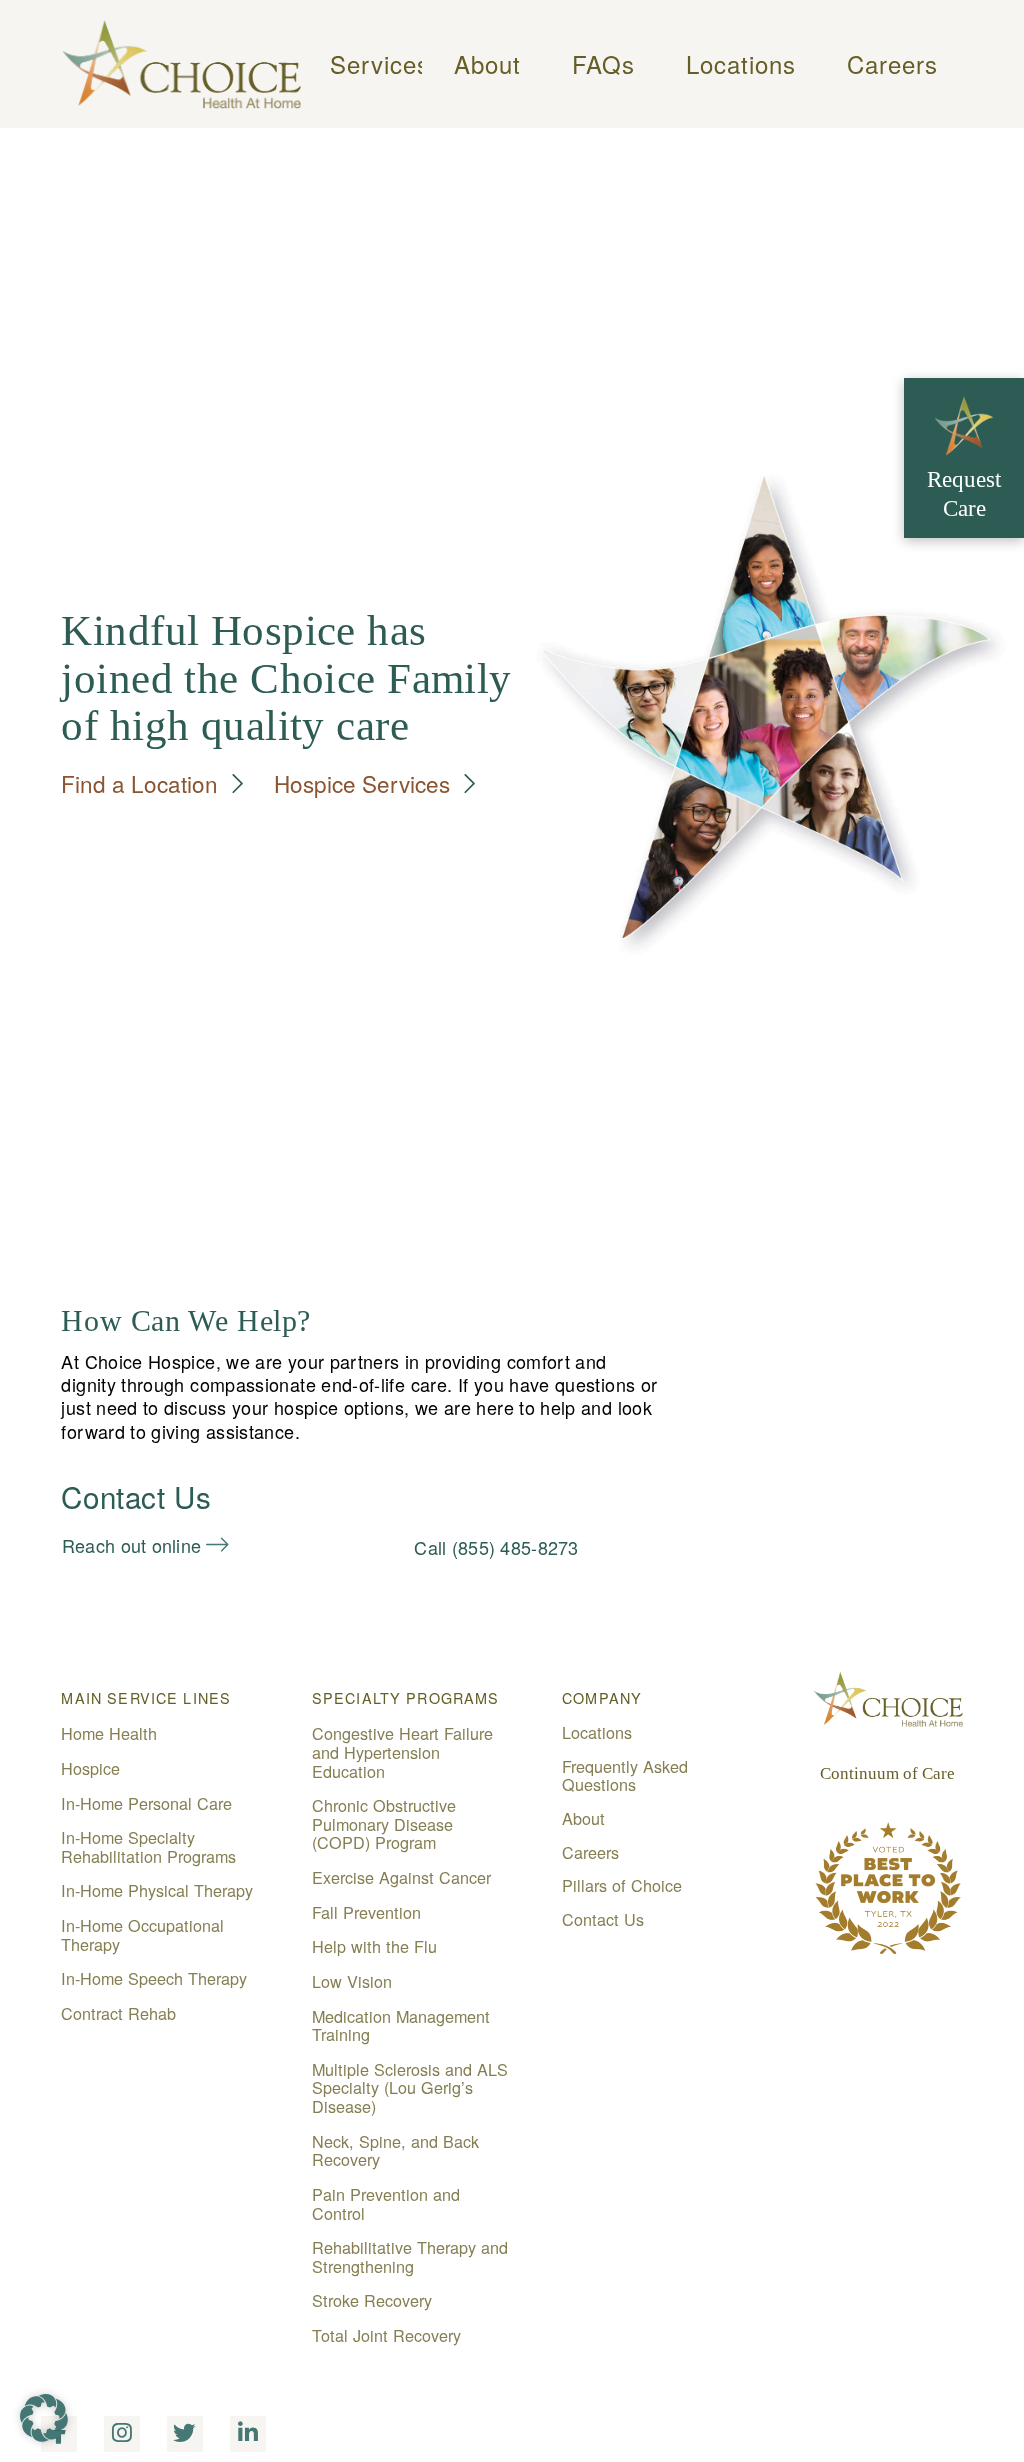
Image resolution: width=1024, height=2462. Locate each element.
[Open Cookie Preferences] (44, 2434)
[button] (364, 64)
